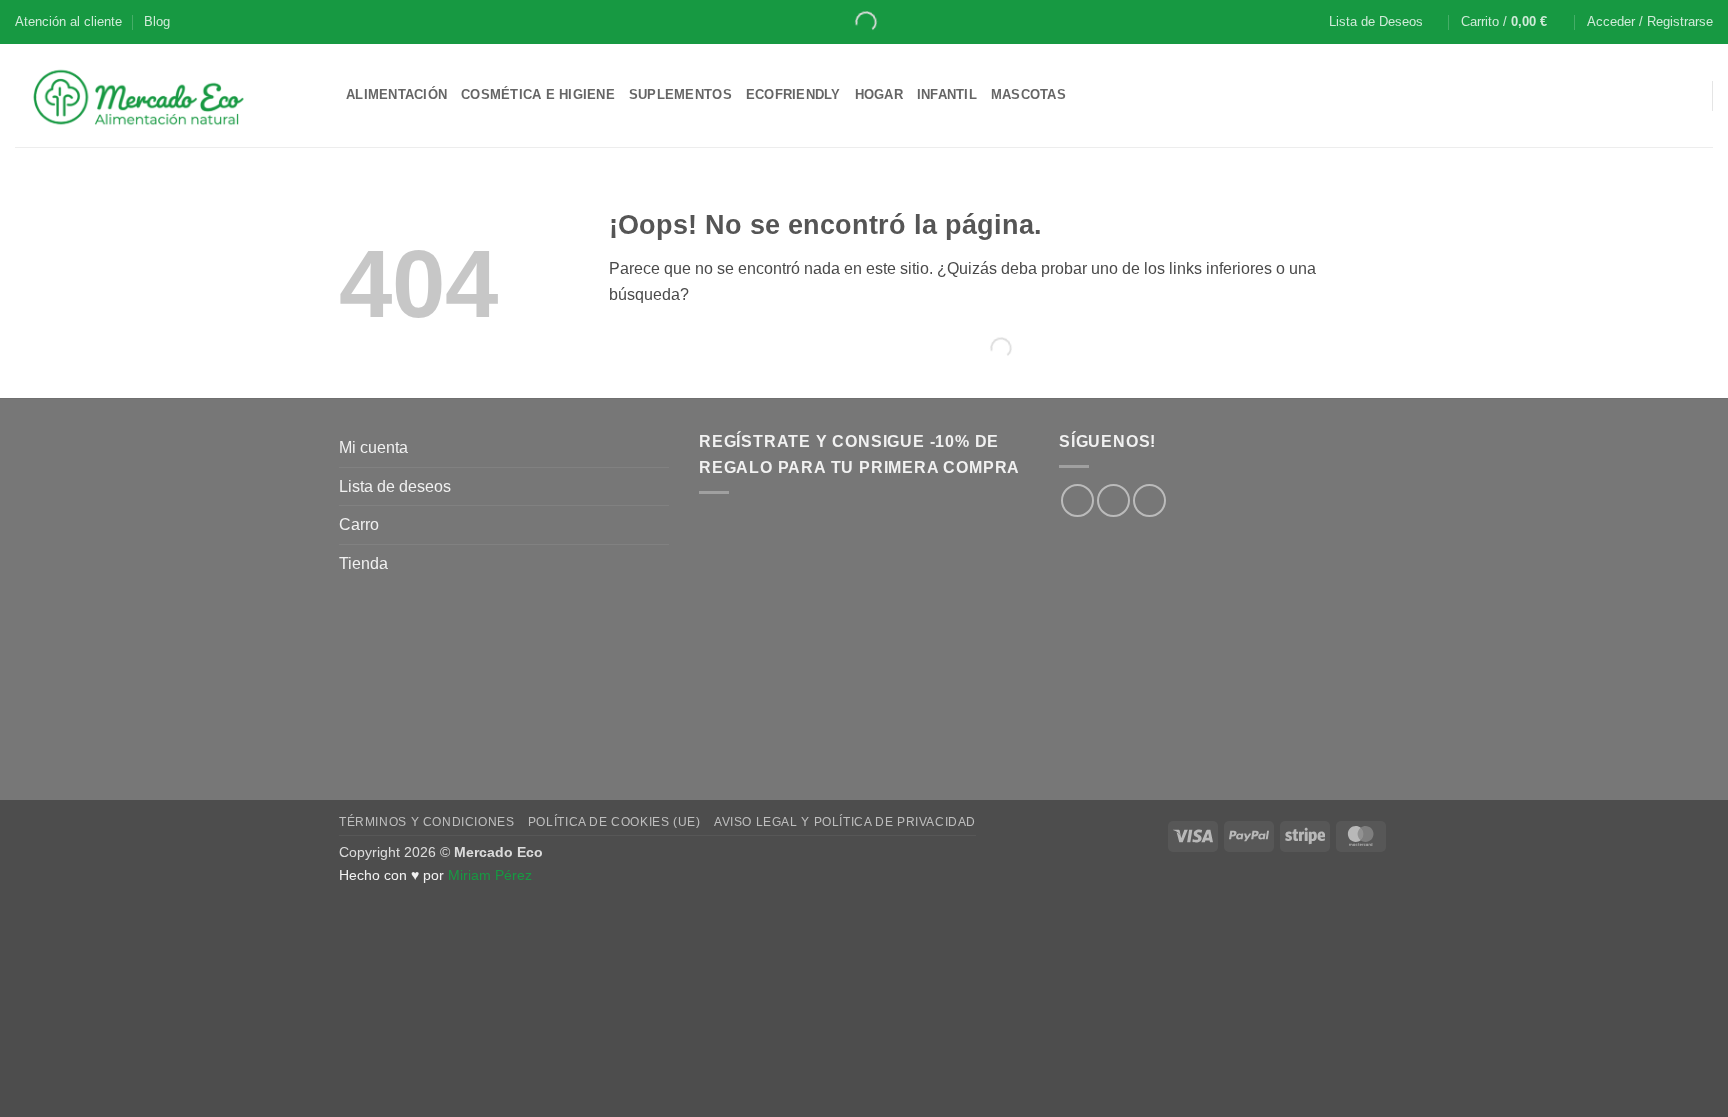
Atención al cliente (68, 21)
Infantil (947, 94)
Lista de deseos (395, 486)
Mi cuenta (373, 447)
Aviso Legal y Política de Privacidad (845, 822)
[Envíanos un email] (1149, 500)
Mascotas (1028, 94)
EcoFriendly (793, 94)
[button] (1513, 22)
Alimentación (396, 94)
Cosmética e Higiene (538, 94)
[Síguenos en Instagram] (1113, 500)
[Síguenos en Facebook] (1077, 500)
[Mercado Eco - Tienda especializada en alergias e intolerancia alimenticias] (165, 95)
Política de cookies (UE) (614, 822)
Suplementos (680, 94)
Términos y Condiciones (426, 822)
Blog (157, 21)
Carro (359, 524)
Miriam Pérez (490, 875)
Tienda (363, 563)
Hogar (879, 94)
